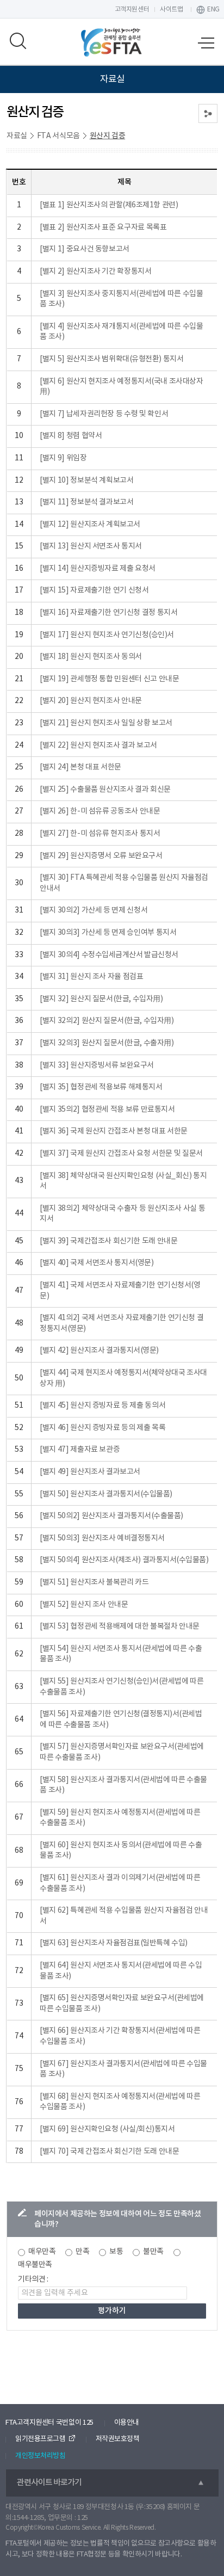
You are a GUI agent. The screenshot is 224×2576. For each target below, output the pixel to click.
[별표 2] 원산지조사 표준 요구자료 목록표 (103, 227)
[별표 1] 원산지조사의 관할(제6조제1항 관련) (109, 205)
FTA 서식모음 (58, 136)
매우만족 (42, 2252)
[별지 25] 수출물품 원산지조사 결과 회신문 (105, 790)
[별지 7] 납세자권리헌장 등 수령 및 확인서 (104, 414)
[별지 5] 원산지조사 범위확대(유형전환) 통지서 (111, 359)
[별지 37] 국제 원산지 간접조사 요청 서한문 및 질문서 (121, 1154)
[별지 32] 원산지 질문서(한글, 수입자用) (101, 999)
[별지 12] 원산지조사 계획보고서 (90, 525)
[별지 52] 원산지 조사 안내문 (84, 1605)
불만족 (153, 2252)
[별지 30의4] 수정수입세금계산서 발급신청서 (109, 955)
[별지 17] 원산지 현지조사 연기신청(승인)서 (107, 635)
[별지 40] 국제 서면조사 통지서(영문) (97, 1263)
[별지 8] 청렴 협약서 (71, 436)
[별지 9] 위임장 (63, 458)
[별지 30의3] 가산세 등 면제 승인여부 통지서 (108, 933)
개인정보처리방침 (40, 2456)
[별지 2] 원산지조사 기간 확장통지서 (95, 272)
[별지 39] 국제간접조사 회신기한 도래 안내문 (108, 1241)
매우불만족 (35, 2265)
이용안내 (127, 2423)
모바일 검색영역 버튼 (18, 41)
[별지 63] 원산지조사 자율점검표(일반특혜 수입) (113, 1943)
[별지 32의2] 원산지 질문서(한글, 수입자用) (107, 1021)
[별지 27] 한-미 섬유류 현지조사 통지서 (100, 834)
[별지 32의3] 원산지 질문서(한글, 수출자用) (107, 1043)
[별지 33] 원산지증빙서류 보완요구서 (97, 1065)
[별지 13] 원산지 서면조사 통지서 (91, 546)
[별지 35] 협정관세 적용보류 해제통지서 (101, 1087)
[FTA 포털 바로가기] (112, 42)
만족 (82, 2252)
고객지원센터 (132, 10)
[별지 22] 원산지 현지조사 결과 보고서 (98, 745)
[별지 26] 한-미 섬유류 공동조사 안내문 (100, 811)
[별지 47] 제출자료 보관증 (80, 1450)
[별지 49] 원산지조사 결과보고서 (90, 1472)
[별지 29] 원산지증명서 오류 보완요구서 (101, 856)
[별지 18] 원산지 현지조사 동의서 (91, 657)
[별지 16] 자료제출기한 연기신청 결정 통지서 (108, 613)
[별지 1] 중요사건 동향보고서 (84, 249)
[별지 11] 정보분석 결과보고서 (86, 502)
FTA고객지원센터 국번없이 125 (49, 2423)
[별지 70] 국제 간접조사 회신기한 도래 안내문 (109, 2152)
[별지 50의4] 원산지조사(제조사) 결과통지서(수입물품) (124, 1560)
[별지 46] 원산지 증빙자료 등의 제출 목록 (102, 1428)
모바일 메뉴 (206, 44)
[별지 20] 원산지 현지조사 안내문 (91, 701)
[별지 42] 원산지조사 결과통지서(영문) (99, 1351)
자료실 (17, 136)
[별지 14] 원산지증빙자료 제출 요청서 (97, 569)
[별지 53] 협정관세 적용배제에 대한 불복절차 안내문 (119, 1626)
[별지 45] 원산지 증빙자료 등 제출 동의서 (102, 1406)
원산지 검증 (108, 136)
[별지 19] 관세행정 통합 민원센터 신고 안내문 (109, 679)
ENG (213, 10)
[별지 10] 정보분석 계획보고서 (86, 480)
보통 (116, 2252)
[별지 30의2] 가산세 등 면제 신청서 (94, 910)
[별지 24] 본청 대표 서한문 (80, 767)
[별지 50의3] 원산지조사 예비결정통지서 (102, 1538)
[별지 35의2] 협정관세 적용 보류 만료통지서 (107, 1110)
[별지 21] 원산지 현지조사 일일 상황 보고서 (106, 723)
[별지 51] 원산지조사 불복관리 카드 (94, 1582)
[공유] (208, 113)
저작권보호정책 (118, 2439)
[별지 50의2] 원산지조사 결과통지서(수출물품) (111, 1516)
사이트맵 (171, 10)
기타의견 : (33, 2279)
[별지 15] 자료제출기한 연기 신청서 (94, 590)
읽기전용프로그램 (40, 2439)
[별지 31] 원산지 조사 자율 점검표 (91, 977)
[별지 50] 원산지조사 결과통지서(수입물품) (106, 1494)
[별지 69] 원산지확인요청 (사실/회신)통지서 (107, 2129)
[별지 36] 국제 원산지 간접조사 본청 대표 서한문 (113, 1131)
